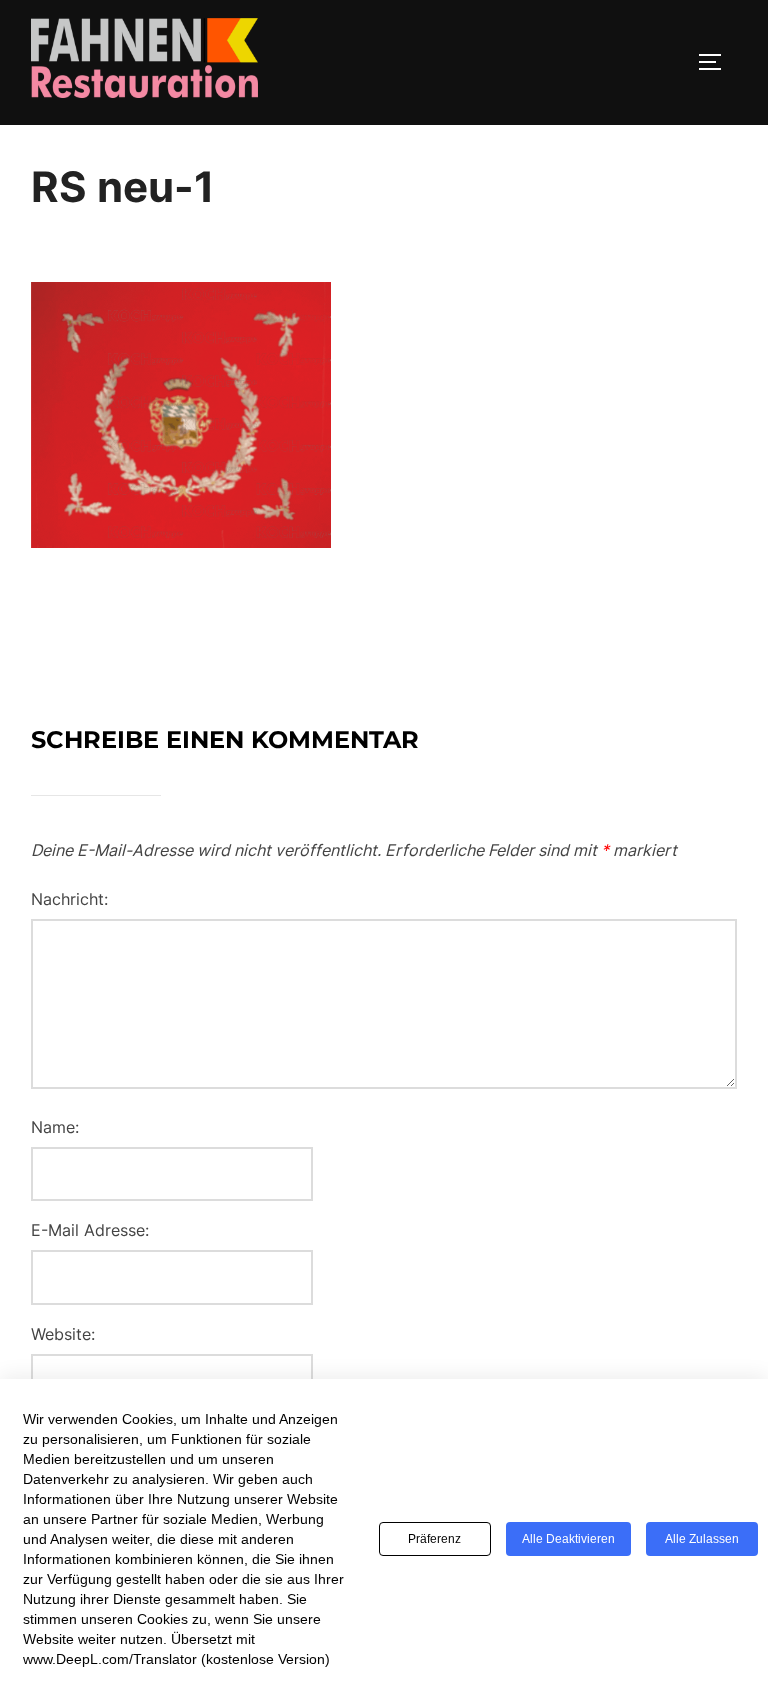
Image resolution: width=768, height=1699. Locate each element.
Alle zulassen (702, 1539)
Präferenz (434, 1539)
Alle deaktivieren (568, 1539)
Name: (55, 1127)
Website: (63, 1334)
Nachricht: (69, 899)
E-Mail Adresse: (90, 1230)
